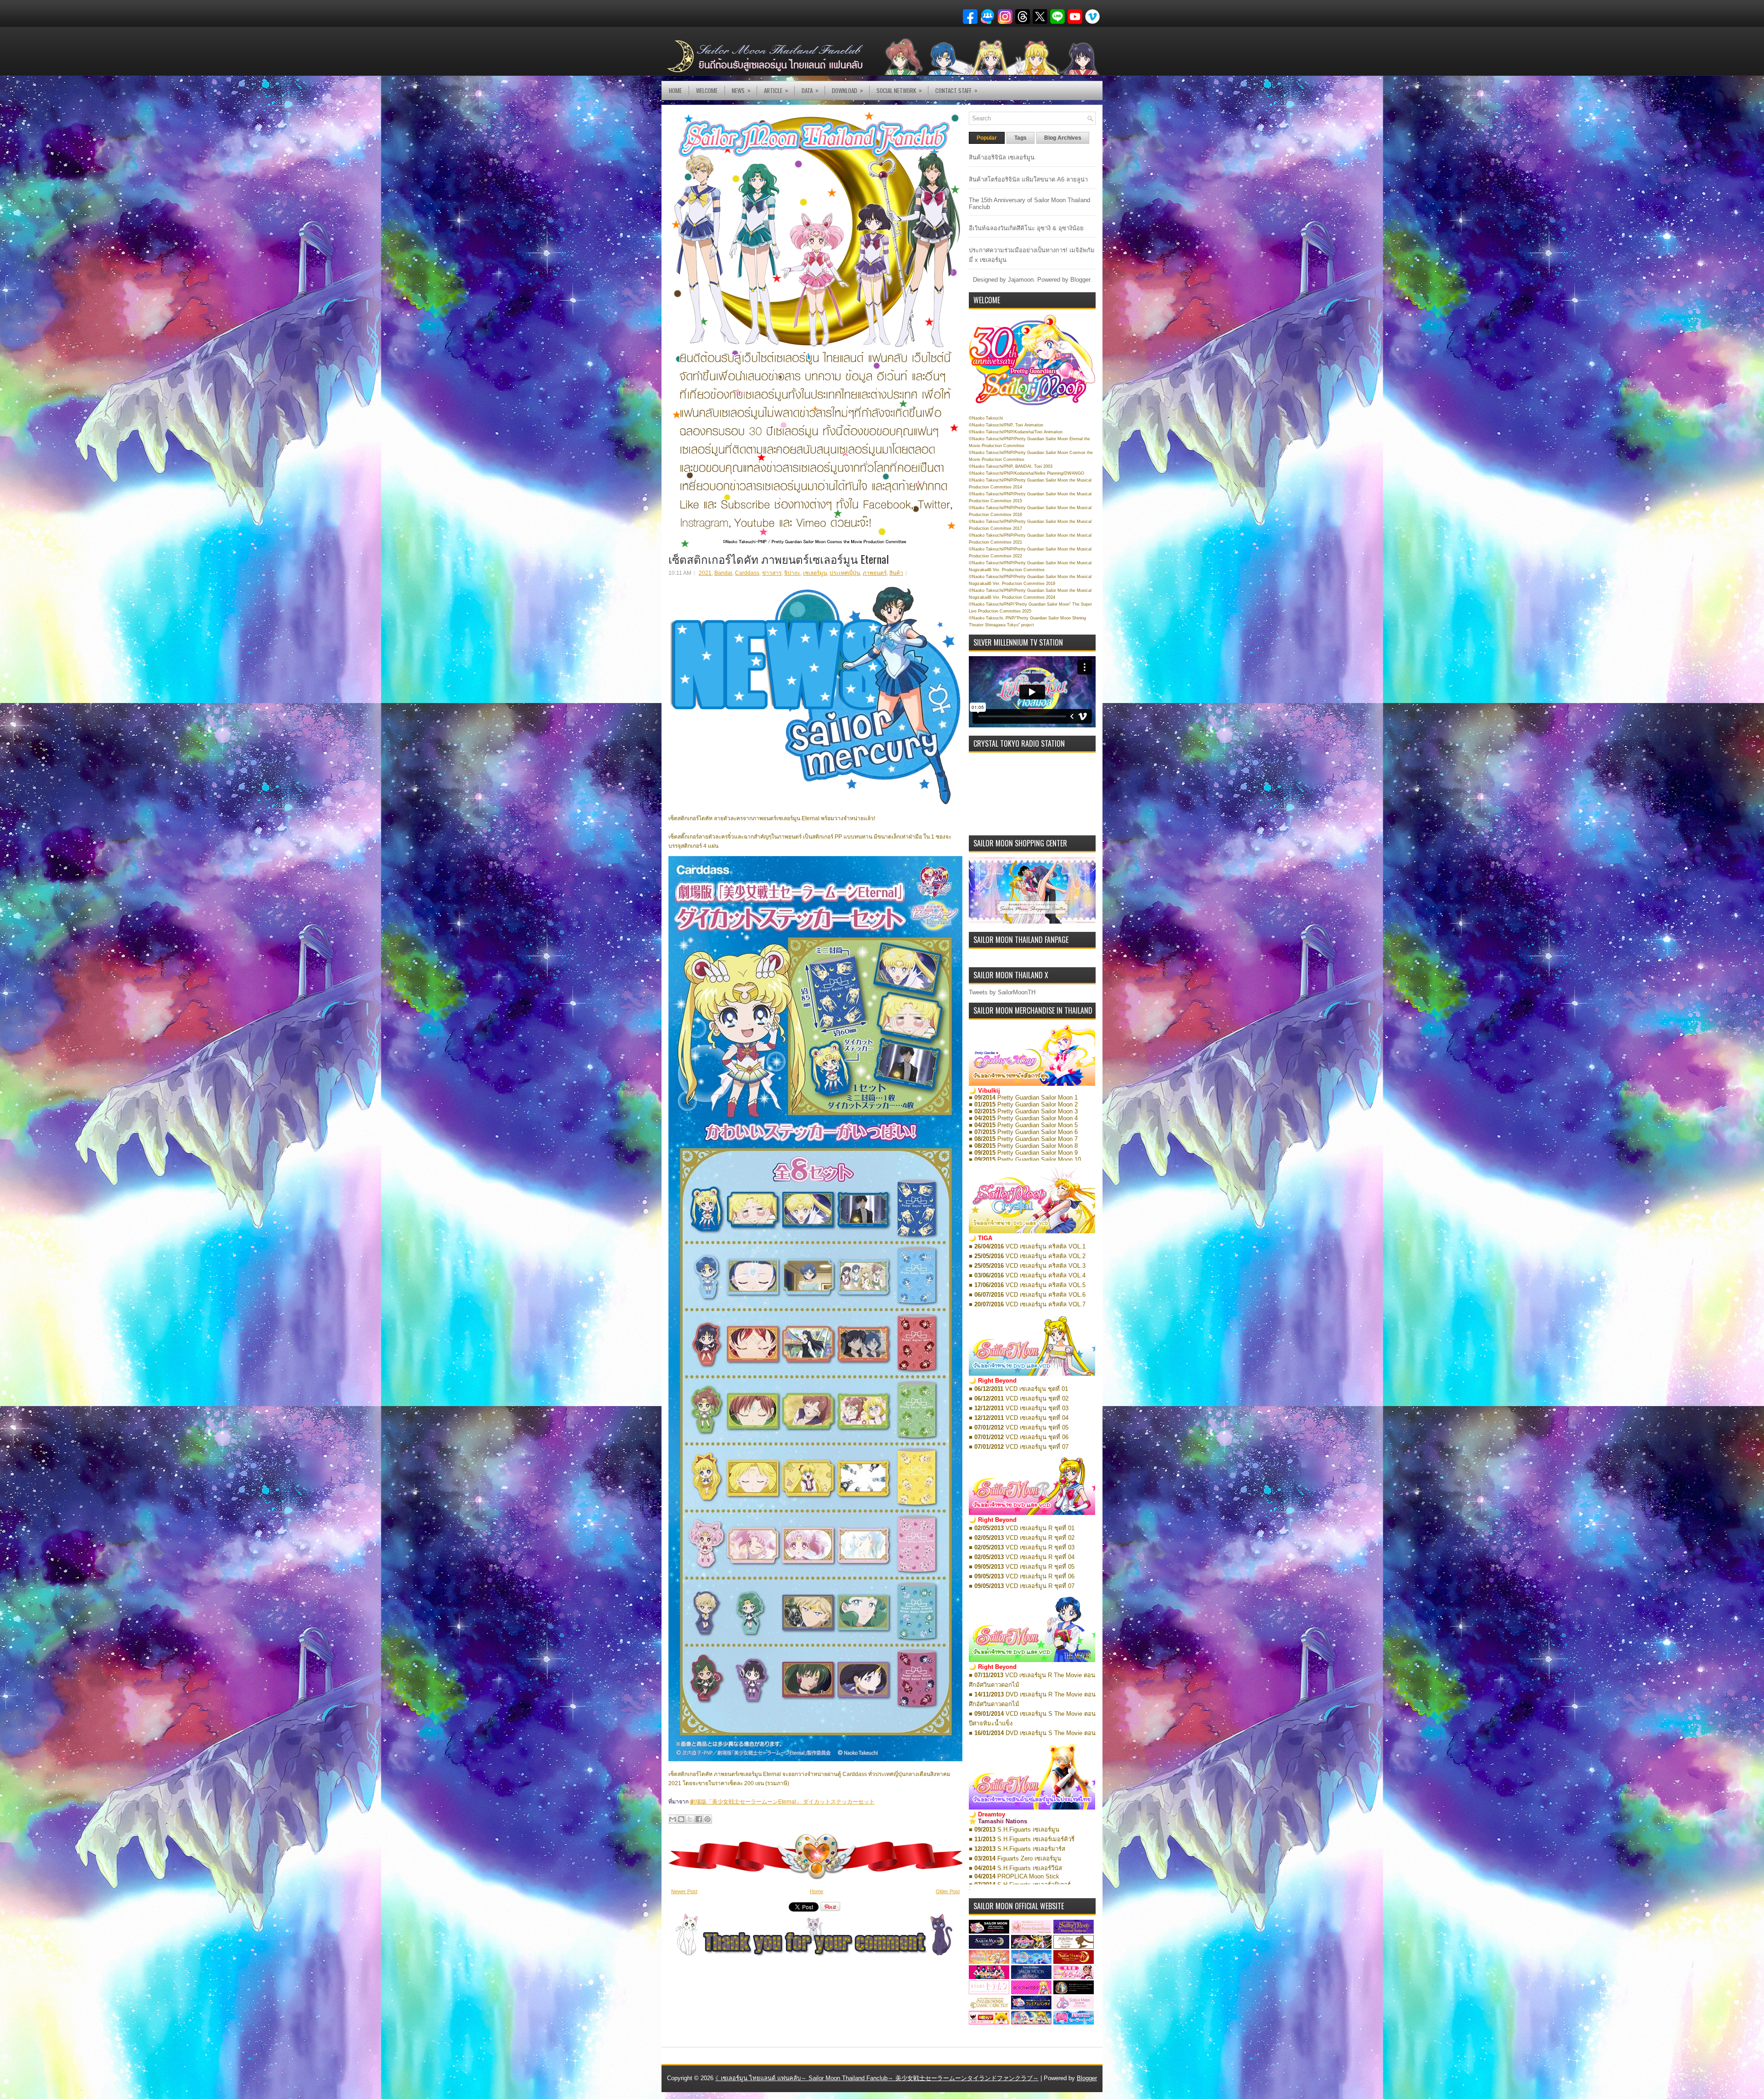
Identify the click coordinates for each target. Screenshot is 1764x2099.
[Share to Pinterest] (707, 1819)
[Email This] (673, 1819)
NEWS (741, 90)
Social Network (899, 90)
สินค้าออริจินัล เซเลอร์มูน (1002, 157)
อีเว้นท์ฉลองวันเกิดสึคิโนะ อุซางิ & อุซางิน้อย (1026, 228)
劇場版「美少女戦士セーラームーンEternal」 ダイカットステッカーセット (782, 1802)
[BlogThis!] (681, 1819)
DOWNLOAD (848, 90)
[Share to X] (690, 1819)
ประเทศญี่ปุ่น (845, 573)
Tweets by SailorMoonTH (1002, 992)
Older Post (948, 1891)
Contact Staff (956, 90)
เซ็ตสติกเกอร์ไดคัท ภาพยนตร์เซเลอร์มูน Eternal (779, 559)
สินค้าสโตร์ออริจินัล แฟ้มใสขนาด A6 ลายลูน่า (1028, 179)
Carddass (747, 573)
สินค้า (896, 573)
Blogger (1080, 280)
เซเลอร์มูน (815, 573)
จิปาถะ (792, 573)
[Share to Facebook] (699, 1819)
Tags (1021, 138)
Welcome (707, 91)
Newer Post (684, 1891)
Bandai (723, 573)
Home (675, 91)
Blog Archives (1063, 138)
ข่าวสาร (772, 573)
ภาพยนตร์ (875, 573)
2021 (705, 573)
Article (776, 90)
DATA (810, 90)
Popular (987, 138)
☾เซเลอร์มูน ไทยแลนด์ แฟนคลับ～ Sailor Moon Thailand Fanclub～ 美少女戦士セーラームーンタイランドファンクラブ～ (877, 2078)
